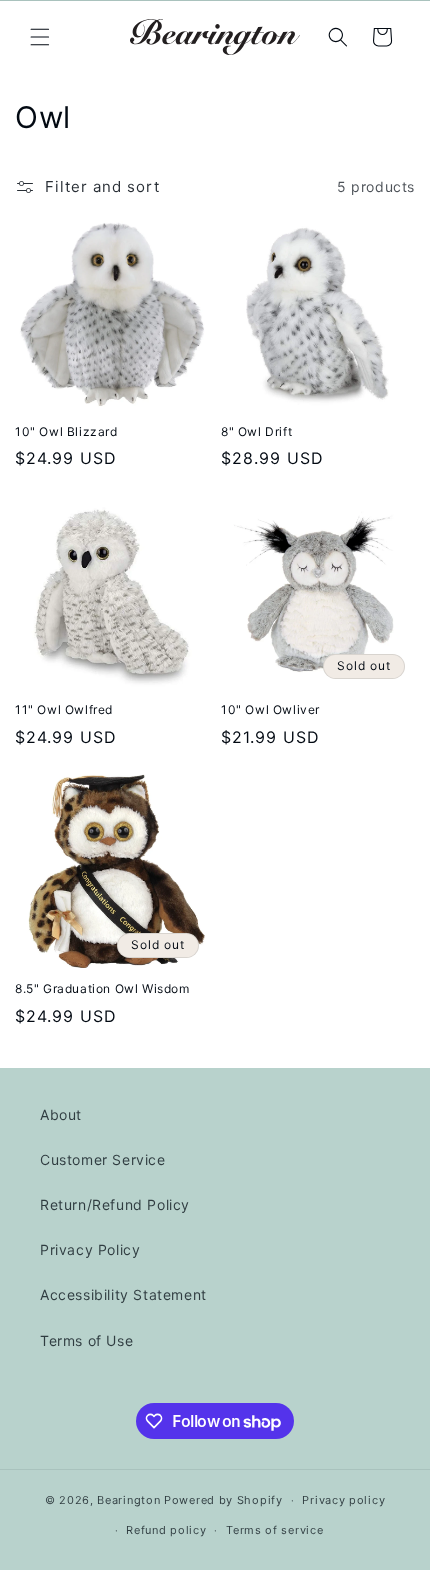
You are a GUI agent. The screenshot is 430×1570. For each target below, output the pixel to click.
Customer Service (103, 1159)
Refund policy (166, 1530)
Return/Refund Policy (115, 1204)
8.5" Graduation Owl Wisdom (102, 988)
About (61, 1114)
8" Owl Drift (256, 431)
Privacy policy (343, 1500)
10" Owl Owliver (270, 709)
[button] (40, 37)
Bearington (128, 1500)
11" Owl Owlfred (64, 709)
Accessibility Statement (123, 1294)
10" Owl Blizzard (66, 431)
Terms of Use (86, 1340)
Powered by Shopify (223, 1500)
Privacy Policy (90, 1249)
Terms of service (274, 1530)
